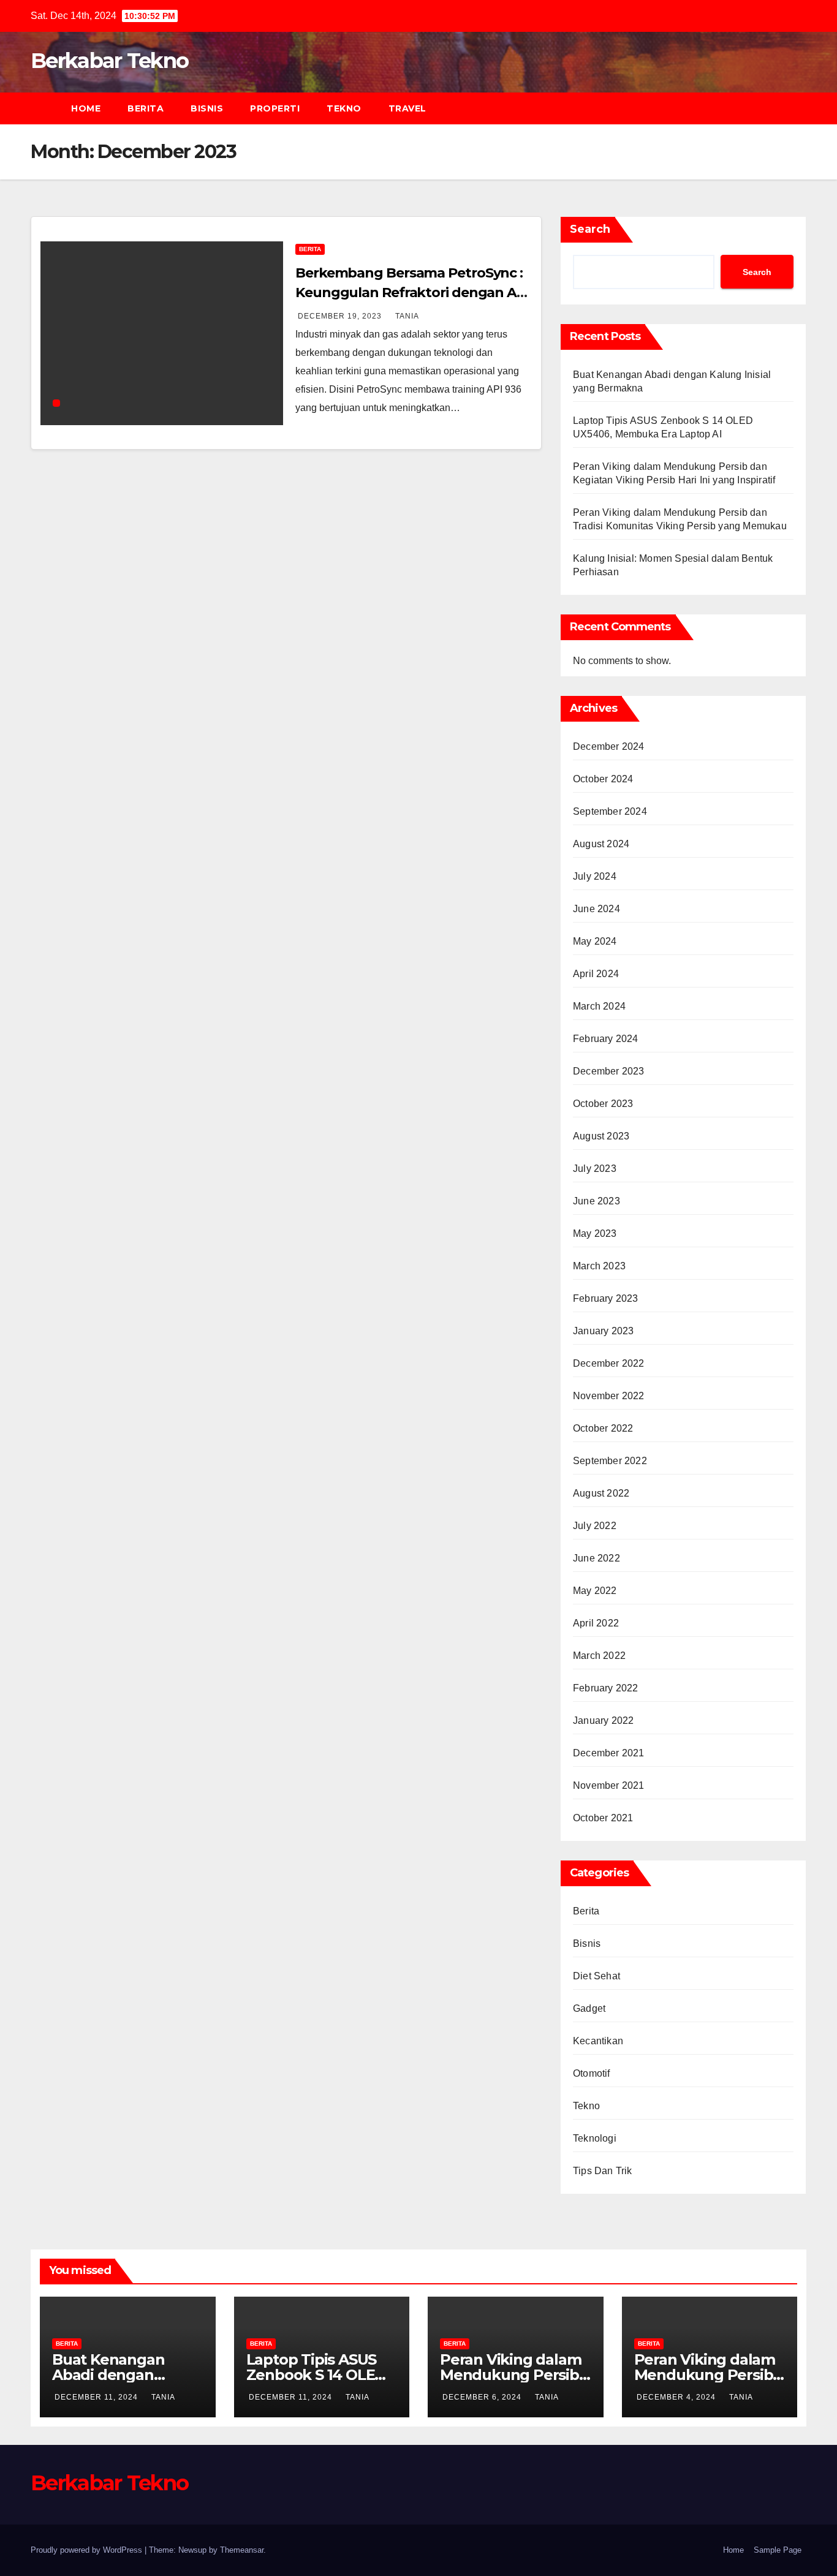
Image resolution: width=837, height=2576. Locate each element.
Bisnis (207, 108)
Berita (146, 108)
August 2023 (601, 1136)
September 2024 (610, 811)
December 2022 (609, 1363)
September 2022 (610, 1461)
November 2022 (609, 1396)
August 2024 (601, 844)
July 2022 (595, 1526)
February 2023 (606, 1298)
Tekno (344, 108)
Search (590, 229)
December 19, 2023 (341, 316)
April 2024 (596, 974)
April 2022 (596, 1623)
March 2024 (599, 1006)
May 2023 (595, 1233)
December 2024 (609, 746)
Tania (407, 316)
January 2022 (603, 1720)
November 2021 (609, 1785)
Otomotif (592, 2073)
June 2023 (597, 1201)
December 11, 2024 (97, 2397)
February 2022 (606, 1688)
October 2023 (603, 1104)
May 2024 (595, 941)
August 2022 (601, 1493)
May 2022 (595, 1591)
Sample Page (778, 2550)
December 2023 (609, 1071)
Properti (275, 108)
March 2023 (599, 1266)
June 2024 (597, 909)
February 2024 (606, 1039)
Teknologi (595, 2138)
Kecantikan (598, 2041)
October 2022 (603, 1428)
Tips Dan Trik (603, 2171)
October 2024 (603, 779)
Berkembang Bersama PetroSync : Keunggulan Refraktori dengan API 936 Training (412, 293)
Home (86, 108)
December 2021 (609, 1753)
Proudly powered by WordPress (88, 2550)
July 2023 (595, 1169)
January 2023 (603, 1331)
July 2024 (595, 876)
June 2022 (597, 1558)
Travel (407, 108)
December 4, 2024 (677, 2397)
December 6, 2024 (483, 2397)
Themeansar (242, 2550)
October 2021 (603, 1818)
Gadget (589, 2008)
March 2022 (599, 1656)
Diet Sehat (597, 1976)
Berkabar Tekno (109, 61)
